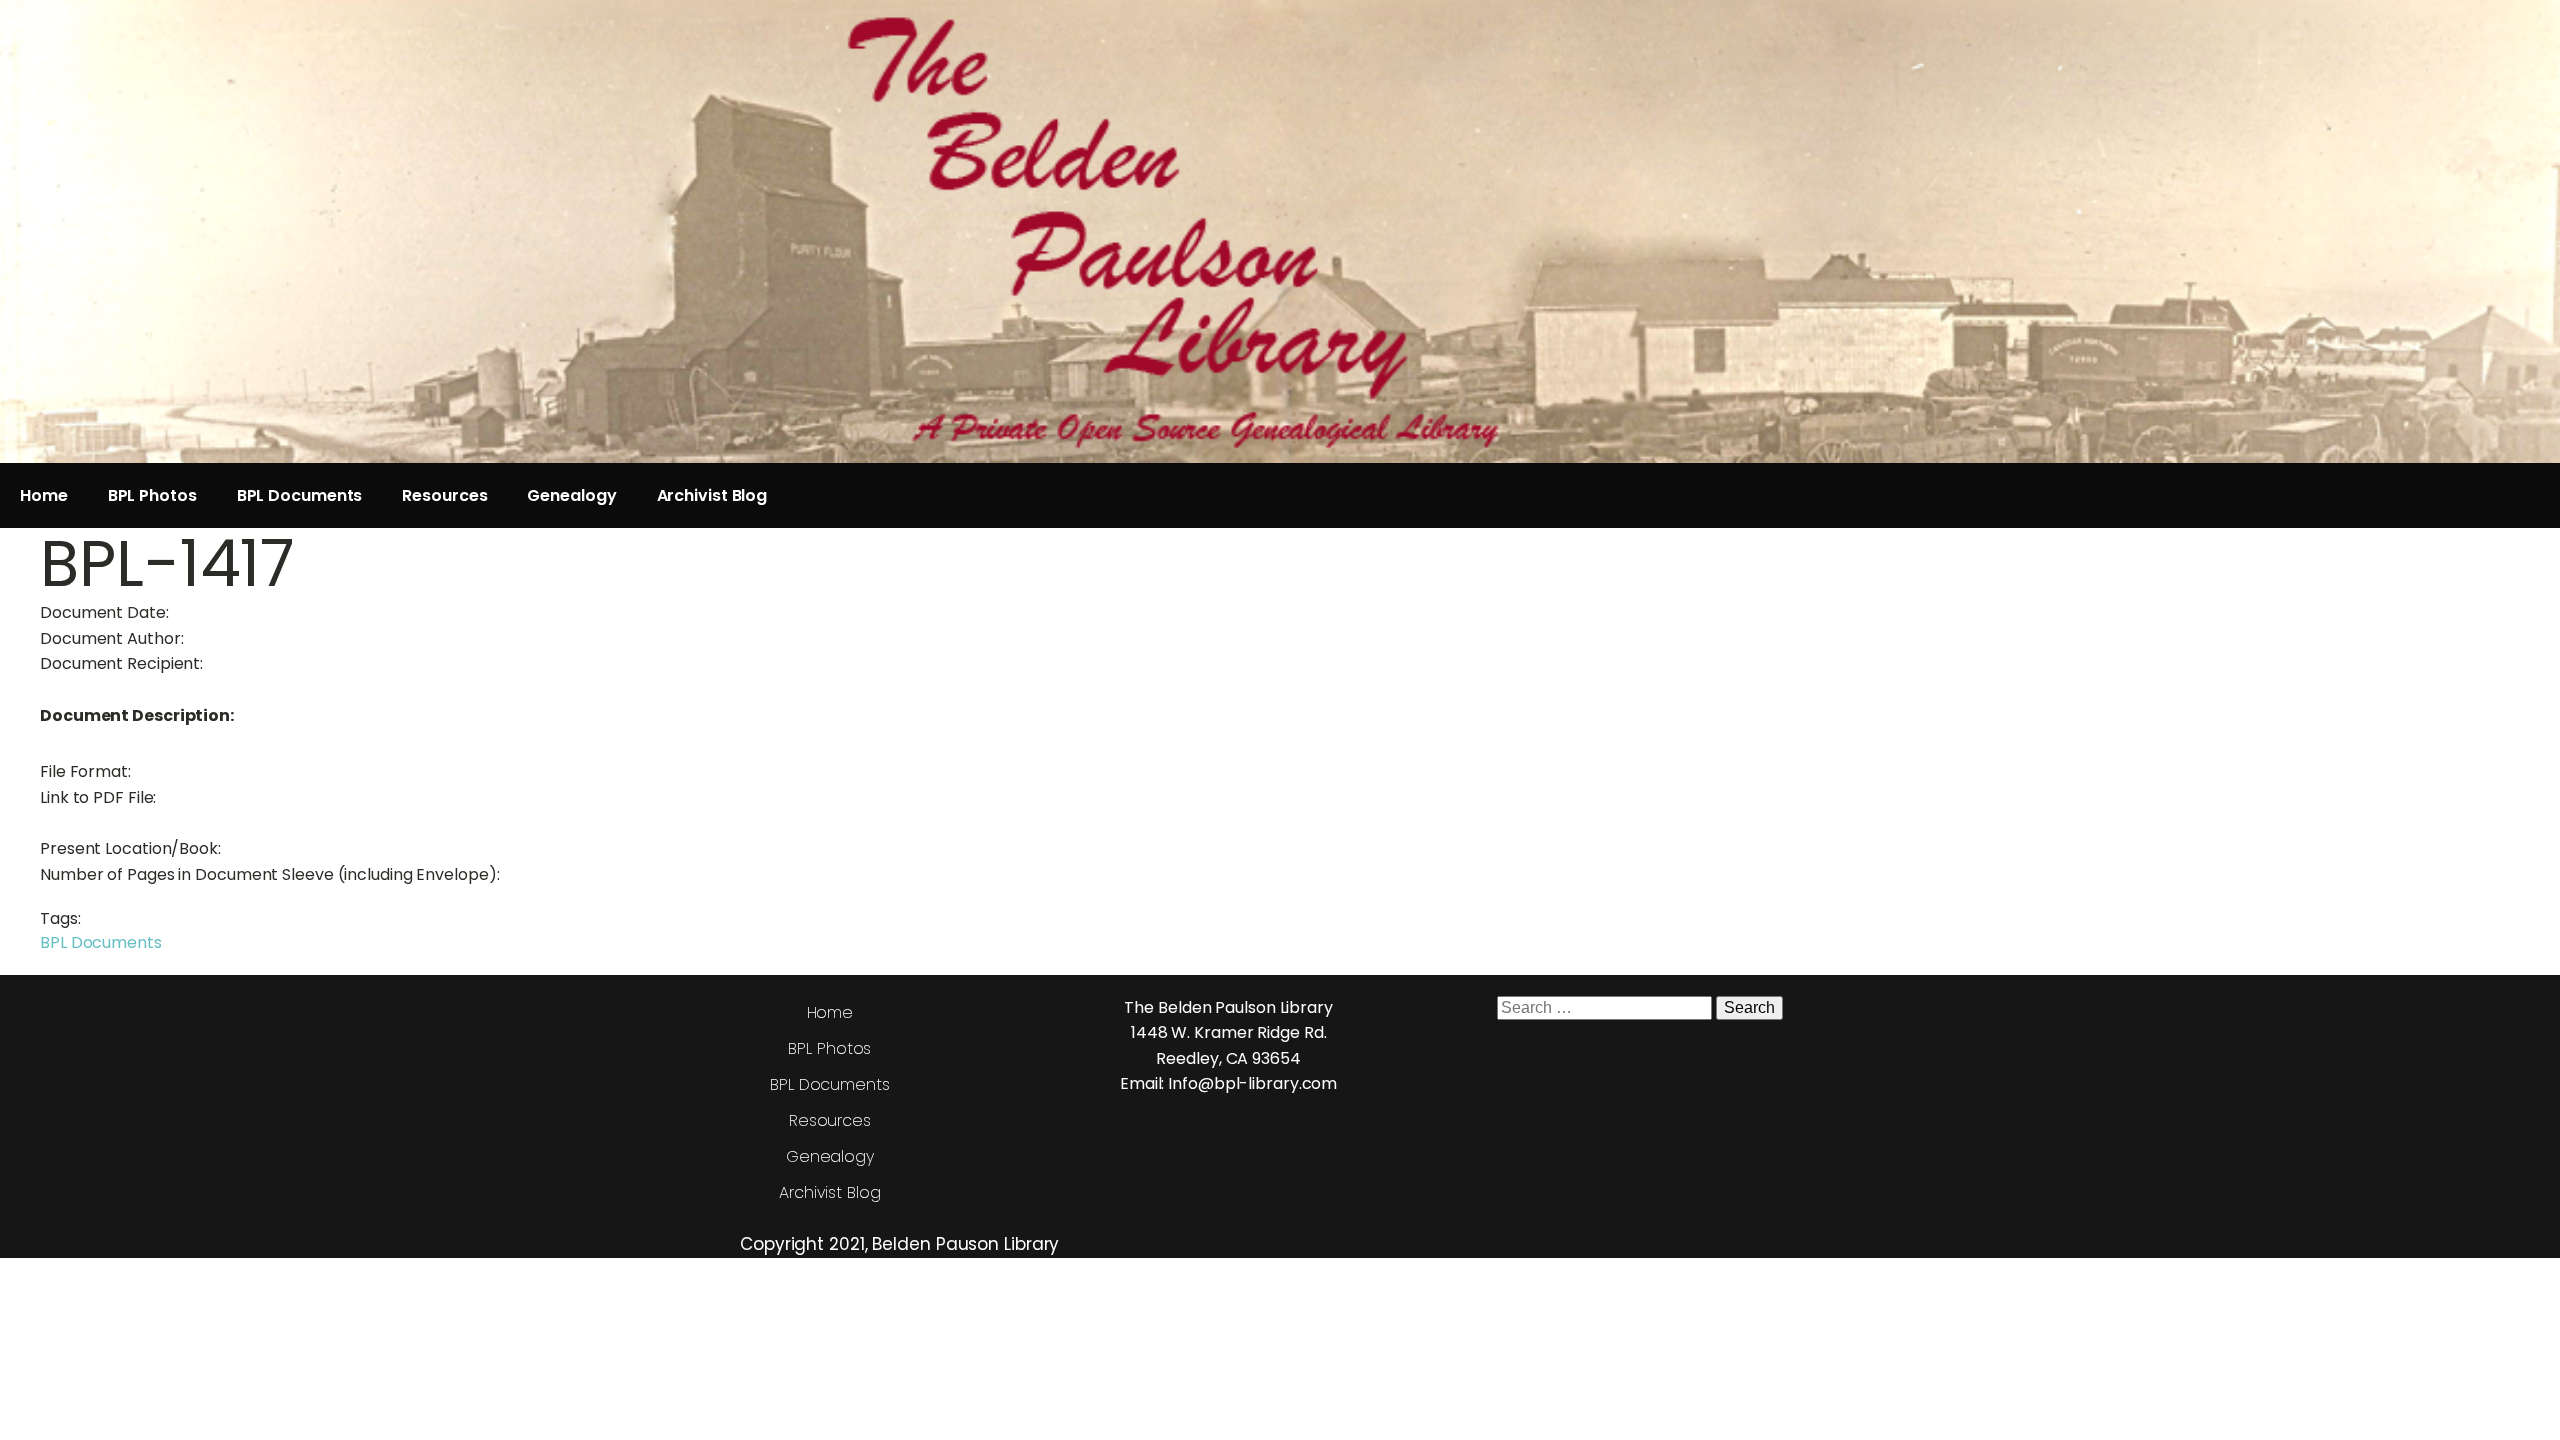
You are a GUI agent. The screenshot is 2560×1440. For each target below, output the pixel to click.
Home (44, 495)
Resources (444, 495)
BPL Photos (152, 495)
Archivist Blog (712, 495)
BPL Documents (300, 495)
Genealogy (571, 495)
